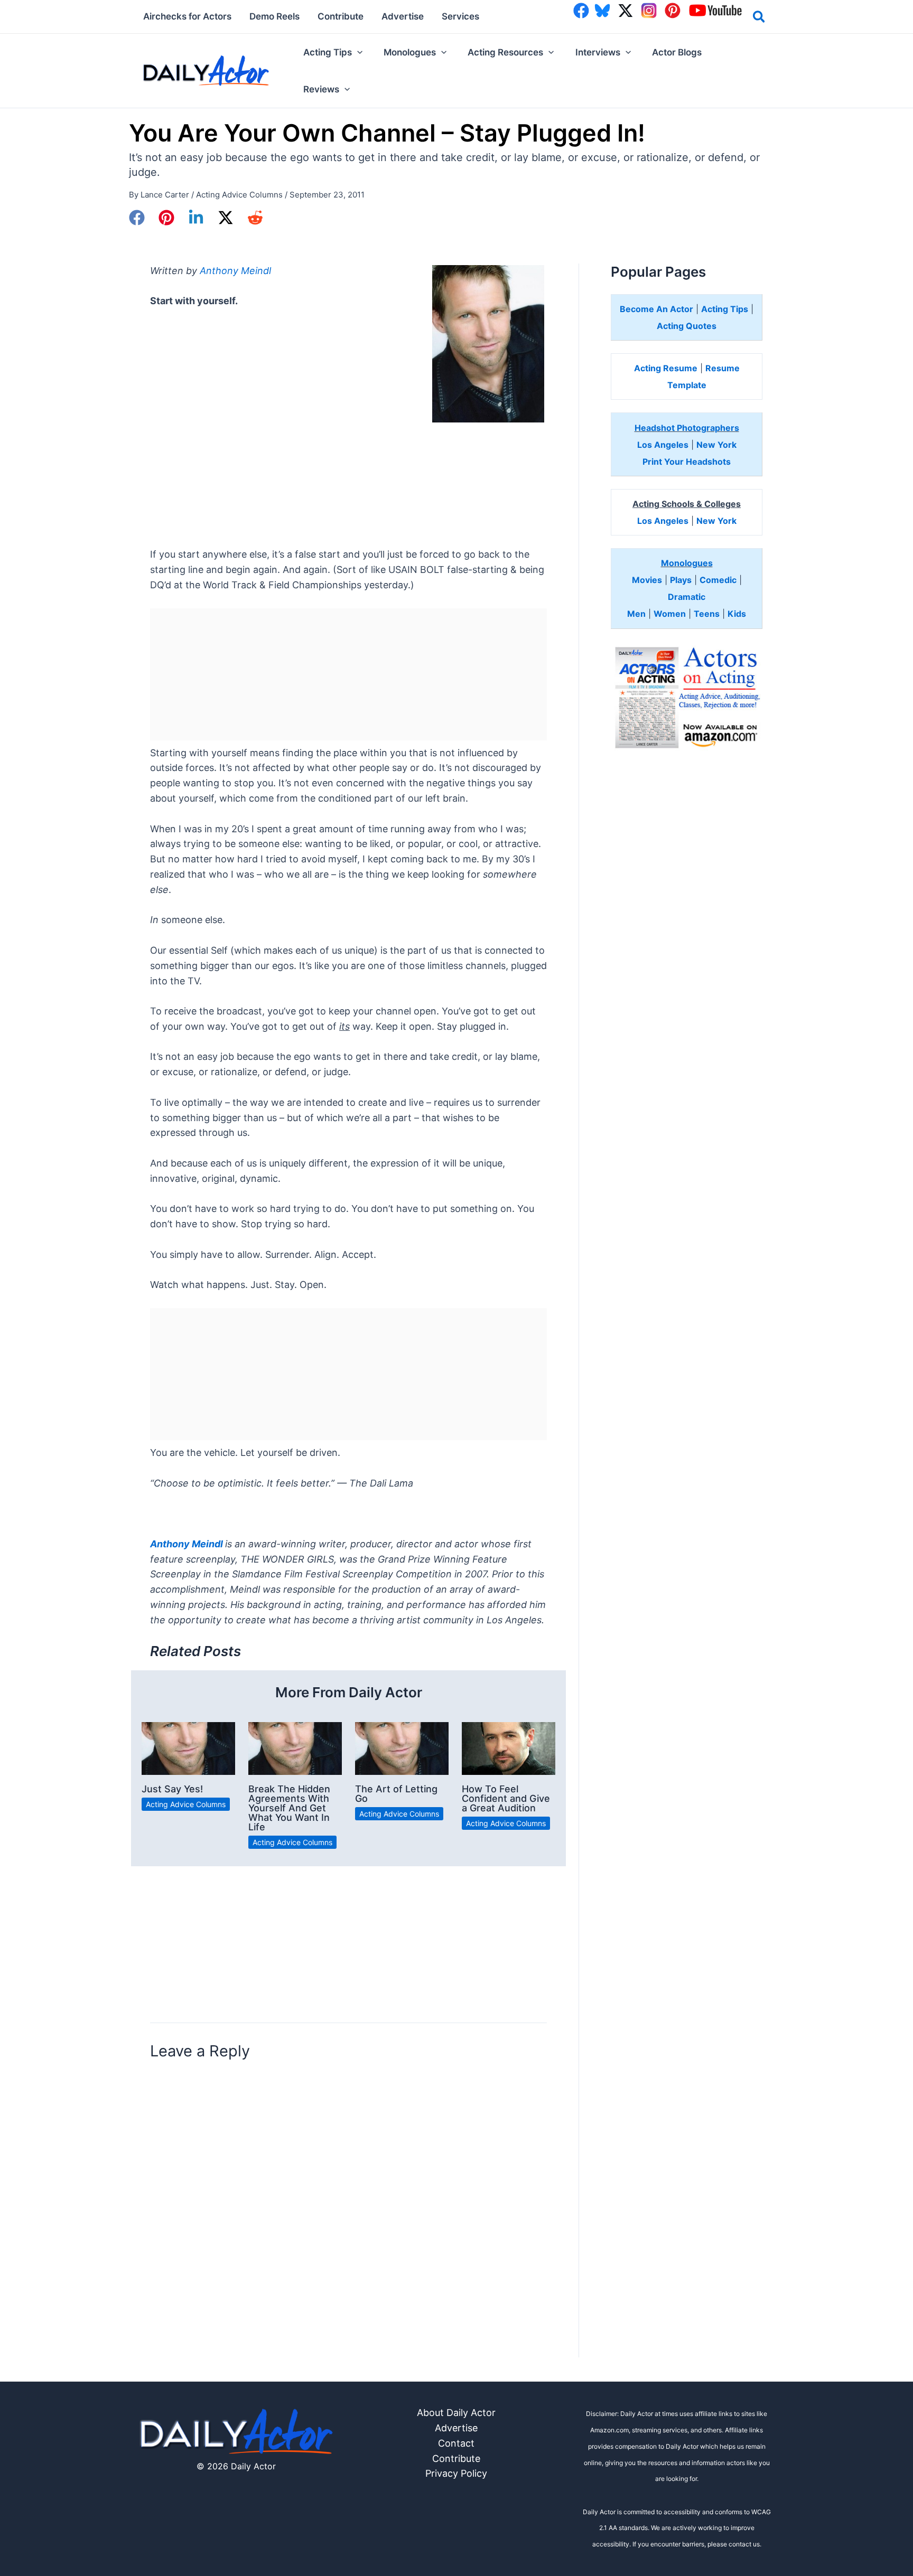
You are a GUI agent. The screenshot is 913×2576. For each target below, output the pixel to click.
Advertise (456, 2428)
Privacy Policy (456, 2473)
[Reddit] (255, 218)
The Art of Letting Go (396, 1794)
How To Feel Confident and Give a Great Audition (506, 1798)
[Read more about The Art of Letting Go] (402, 1748)
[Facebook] (137, 218)
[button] (760, 18)
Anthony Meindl (235, 271)
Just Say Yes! (172, 1789)
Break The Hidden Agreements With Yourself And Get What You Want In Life (289, 1808)
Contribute (456, 2459)
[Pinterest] (166, 218)
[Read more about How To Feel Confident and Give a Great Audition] (509, 1748)
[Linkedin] (196, 218)
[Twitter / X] (226, 218)
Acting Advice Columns (239, 195)
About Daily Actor (456, 2413)
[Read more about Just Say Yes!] (188, 1748)
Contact (456, 2443)
